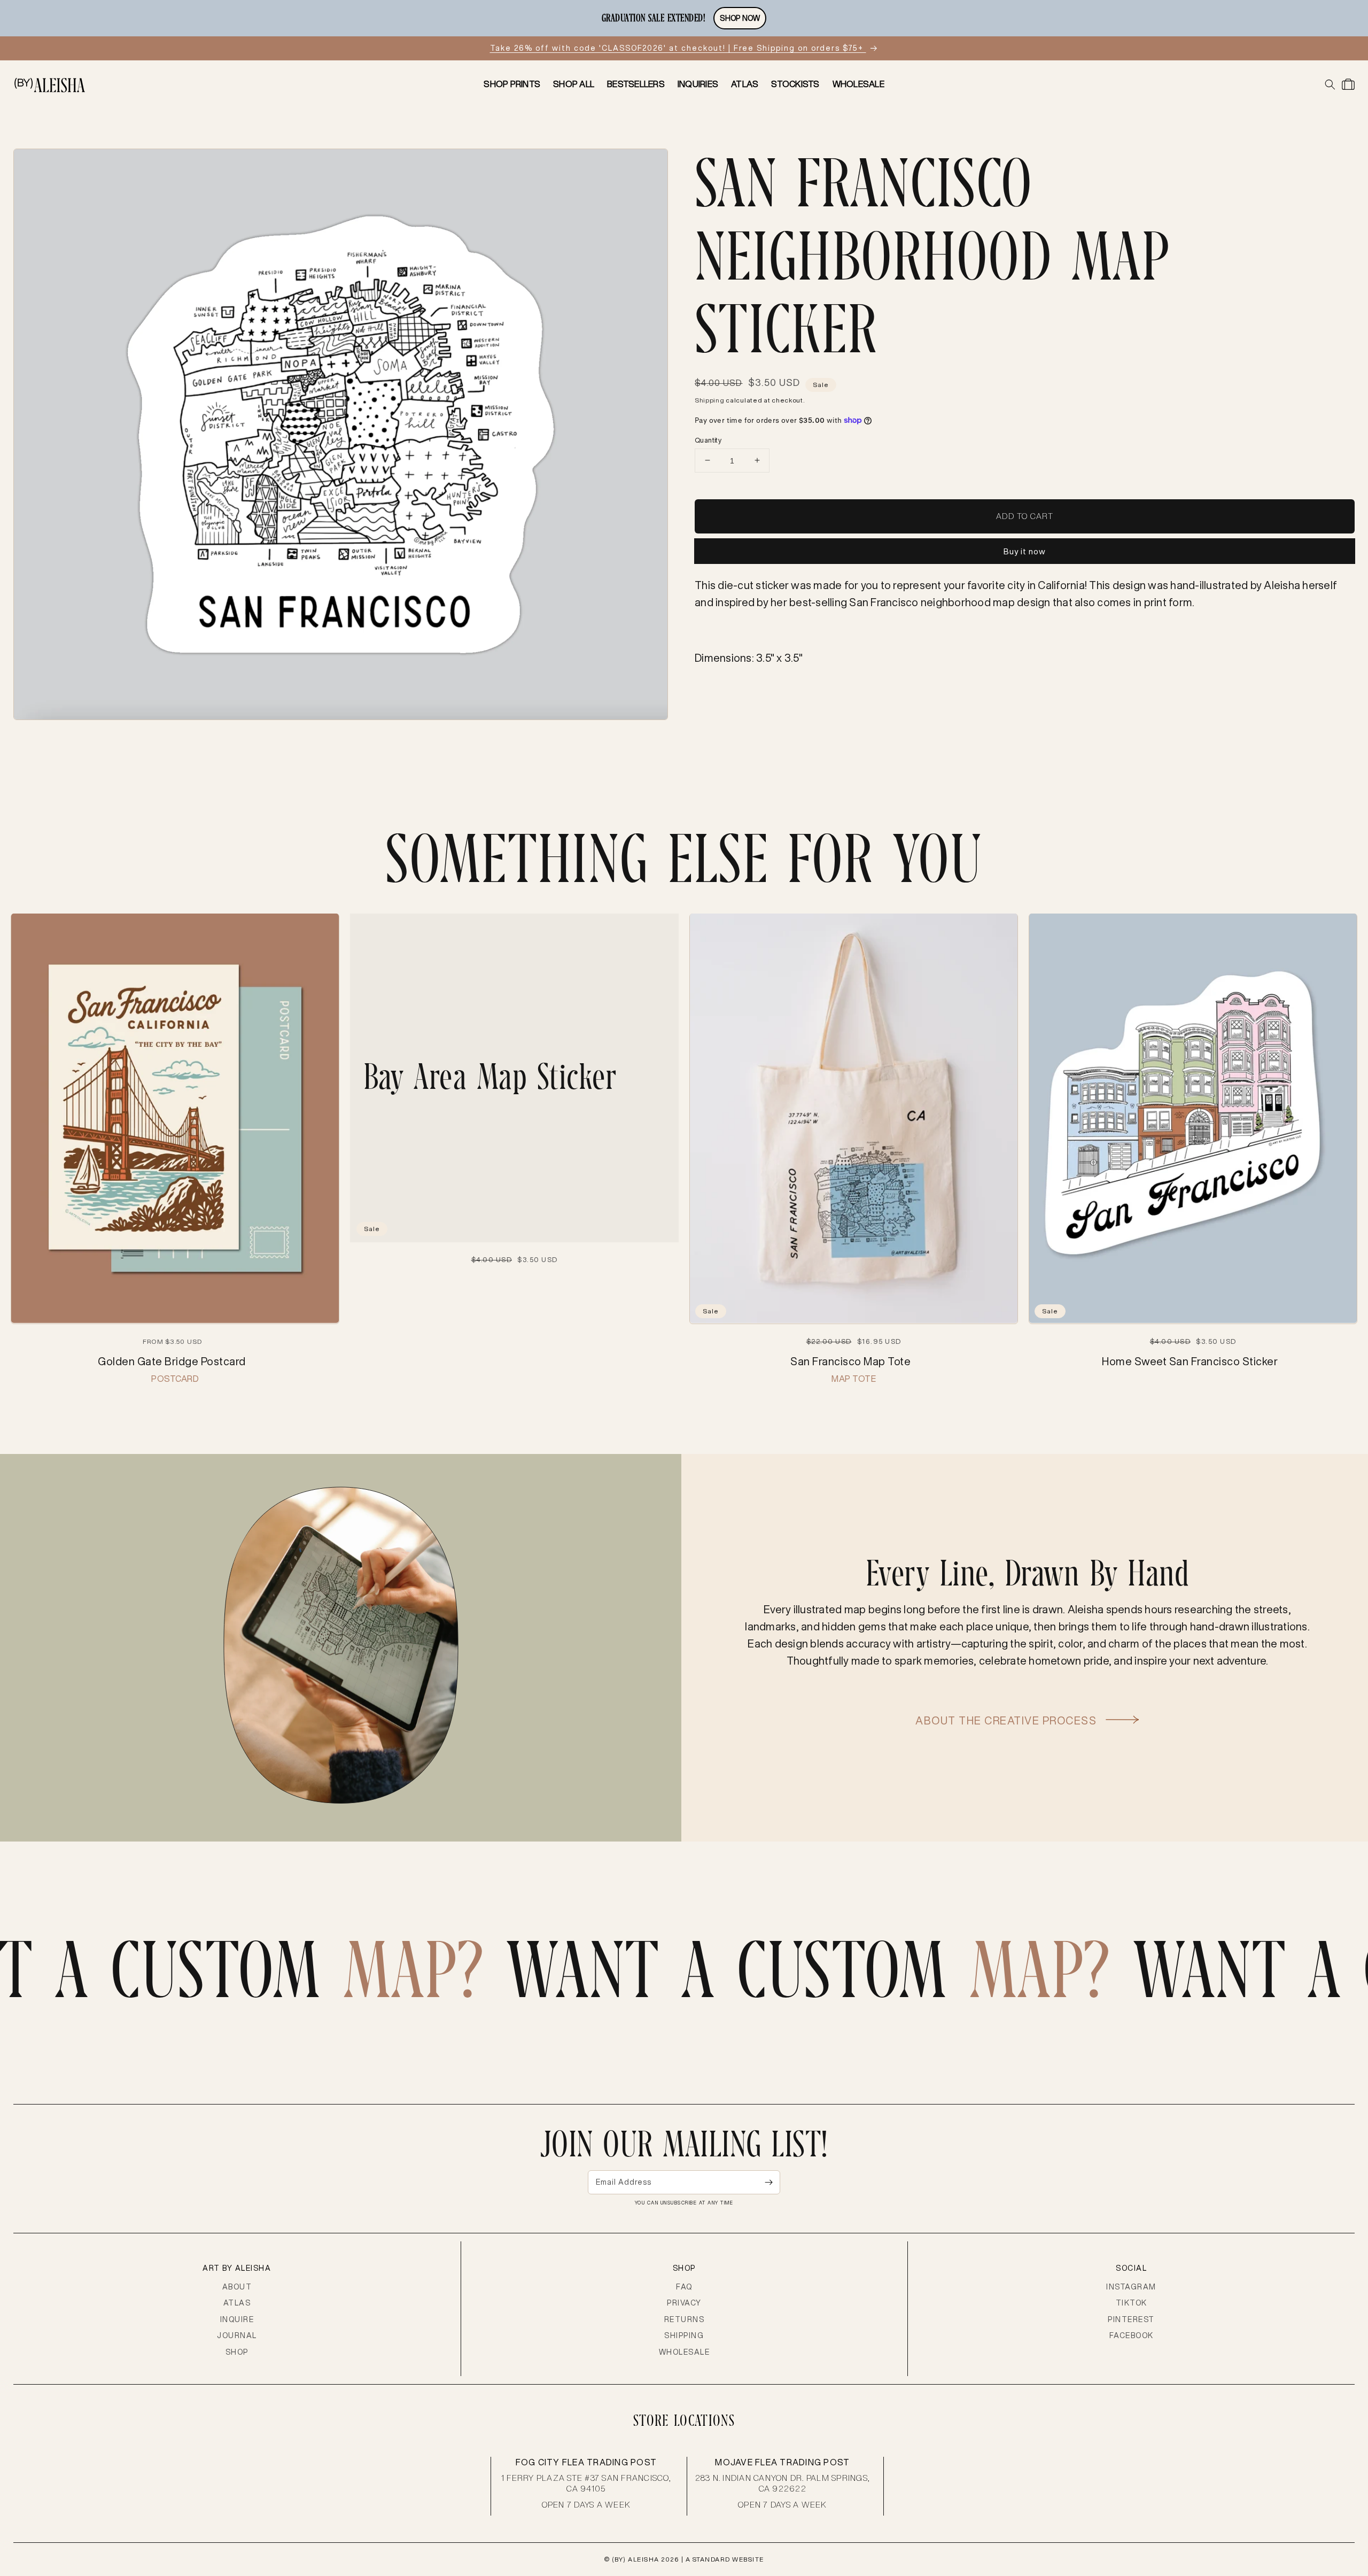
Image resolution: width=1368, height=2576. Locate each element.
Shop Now (740, 18)
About (237, 2287)
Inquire (237, 2319)
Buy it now (1025, 551)
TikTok (1132, 2303)
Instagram (1131, 2287)
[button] (1330, 84)
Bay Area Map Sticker (490, 1077)
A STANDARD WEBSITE (725, 2559)
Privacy (684, 2303)
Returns (685, 2319)
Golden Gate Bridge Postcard (172, 1361)
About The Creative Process (1008, 1720)
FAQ (684, 2287)
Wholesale (685, 2352)
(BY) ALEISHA (636, 2559)
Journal (237, 2335)
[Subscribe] (768, 2182)
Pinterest (1131, 2319)
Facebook (1132, 2335)
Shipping (710, 400)
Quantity (708, 440)
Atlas (237, 2303)
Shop (237, 2352)
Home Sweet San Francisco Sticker (1190, 1361)
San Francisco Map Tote (850, 1361)
